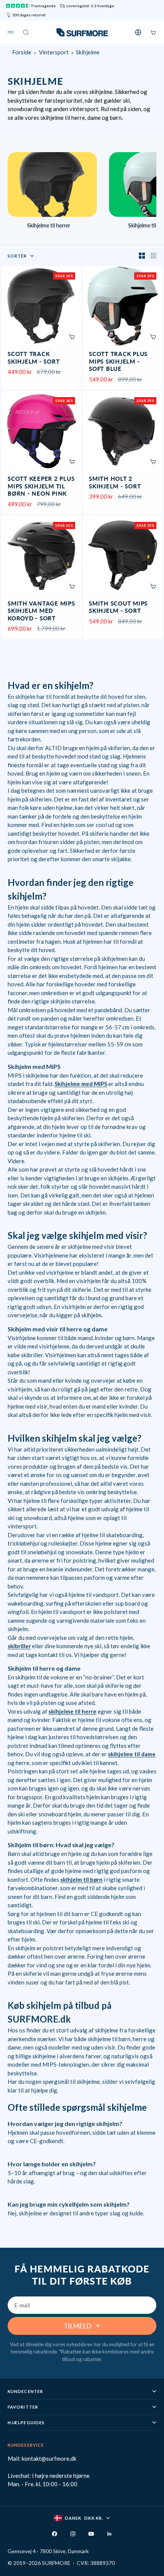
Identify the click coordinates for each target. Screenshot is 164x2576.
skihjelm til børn (81, 1880)
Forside (22, 52)
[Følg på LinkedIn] (109, 2534)
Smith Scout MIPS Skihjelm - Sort (118, 608)
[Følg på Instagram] (73, 2534)
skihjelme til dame (132, 1754)
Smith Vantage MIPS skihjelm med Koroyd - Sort (41, 611)
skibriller (19, 1646)
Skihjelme (88, 52)
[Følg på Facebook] (55, 2534)
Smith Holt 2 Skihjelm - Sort (115, 483)
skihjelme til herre (72, 1711)
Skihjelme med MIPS (81, 1084)
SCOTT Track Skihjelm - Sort (34, 358)
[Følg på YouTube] (91, 2534)
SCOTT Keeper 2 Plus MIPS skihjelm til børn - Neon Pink (41, 487)
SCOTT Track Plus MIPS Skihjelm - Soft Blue (118, 362)
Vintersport (54, 52)
